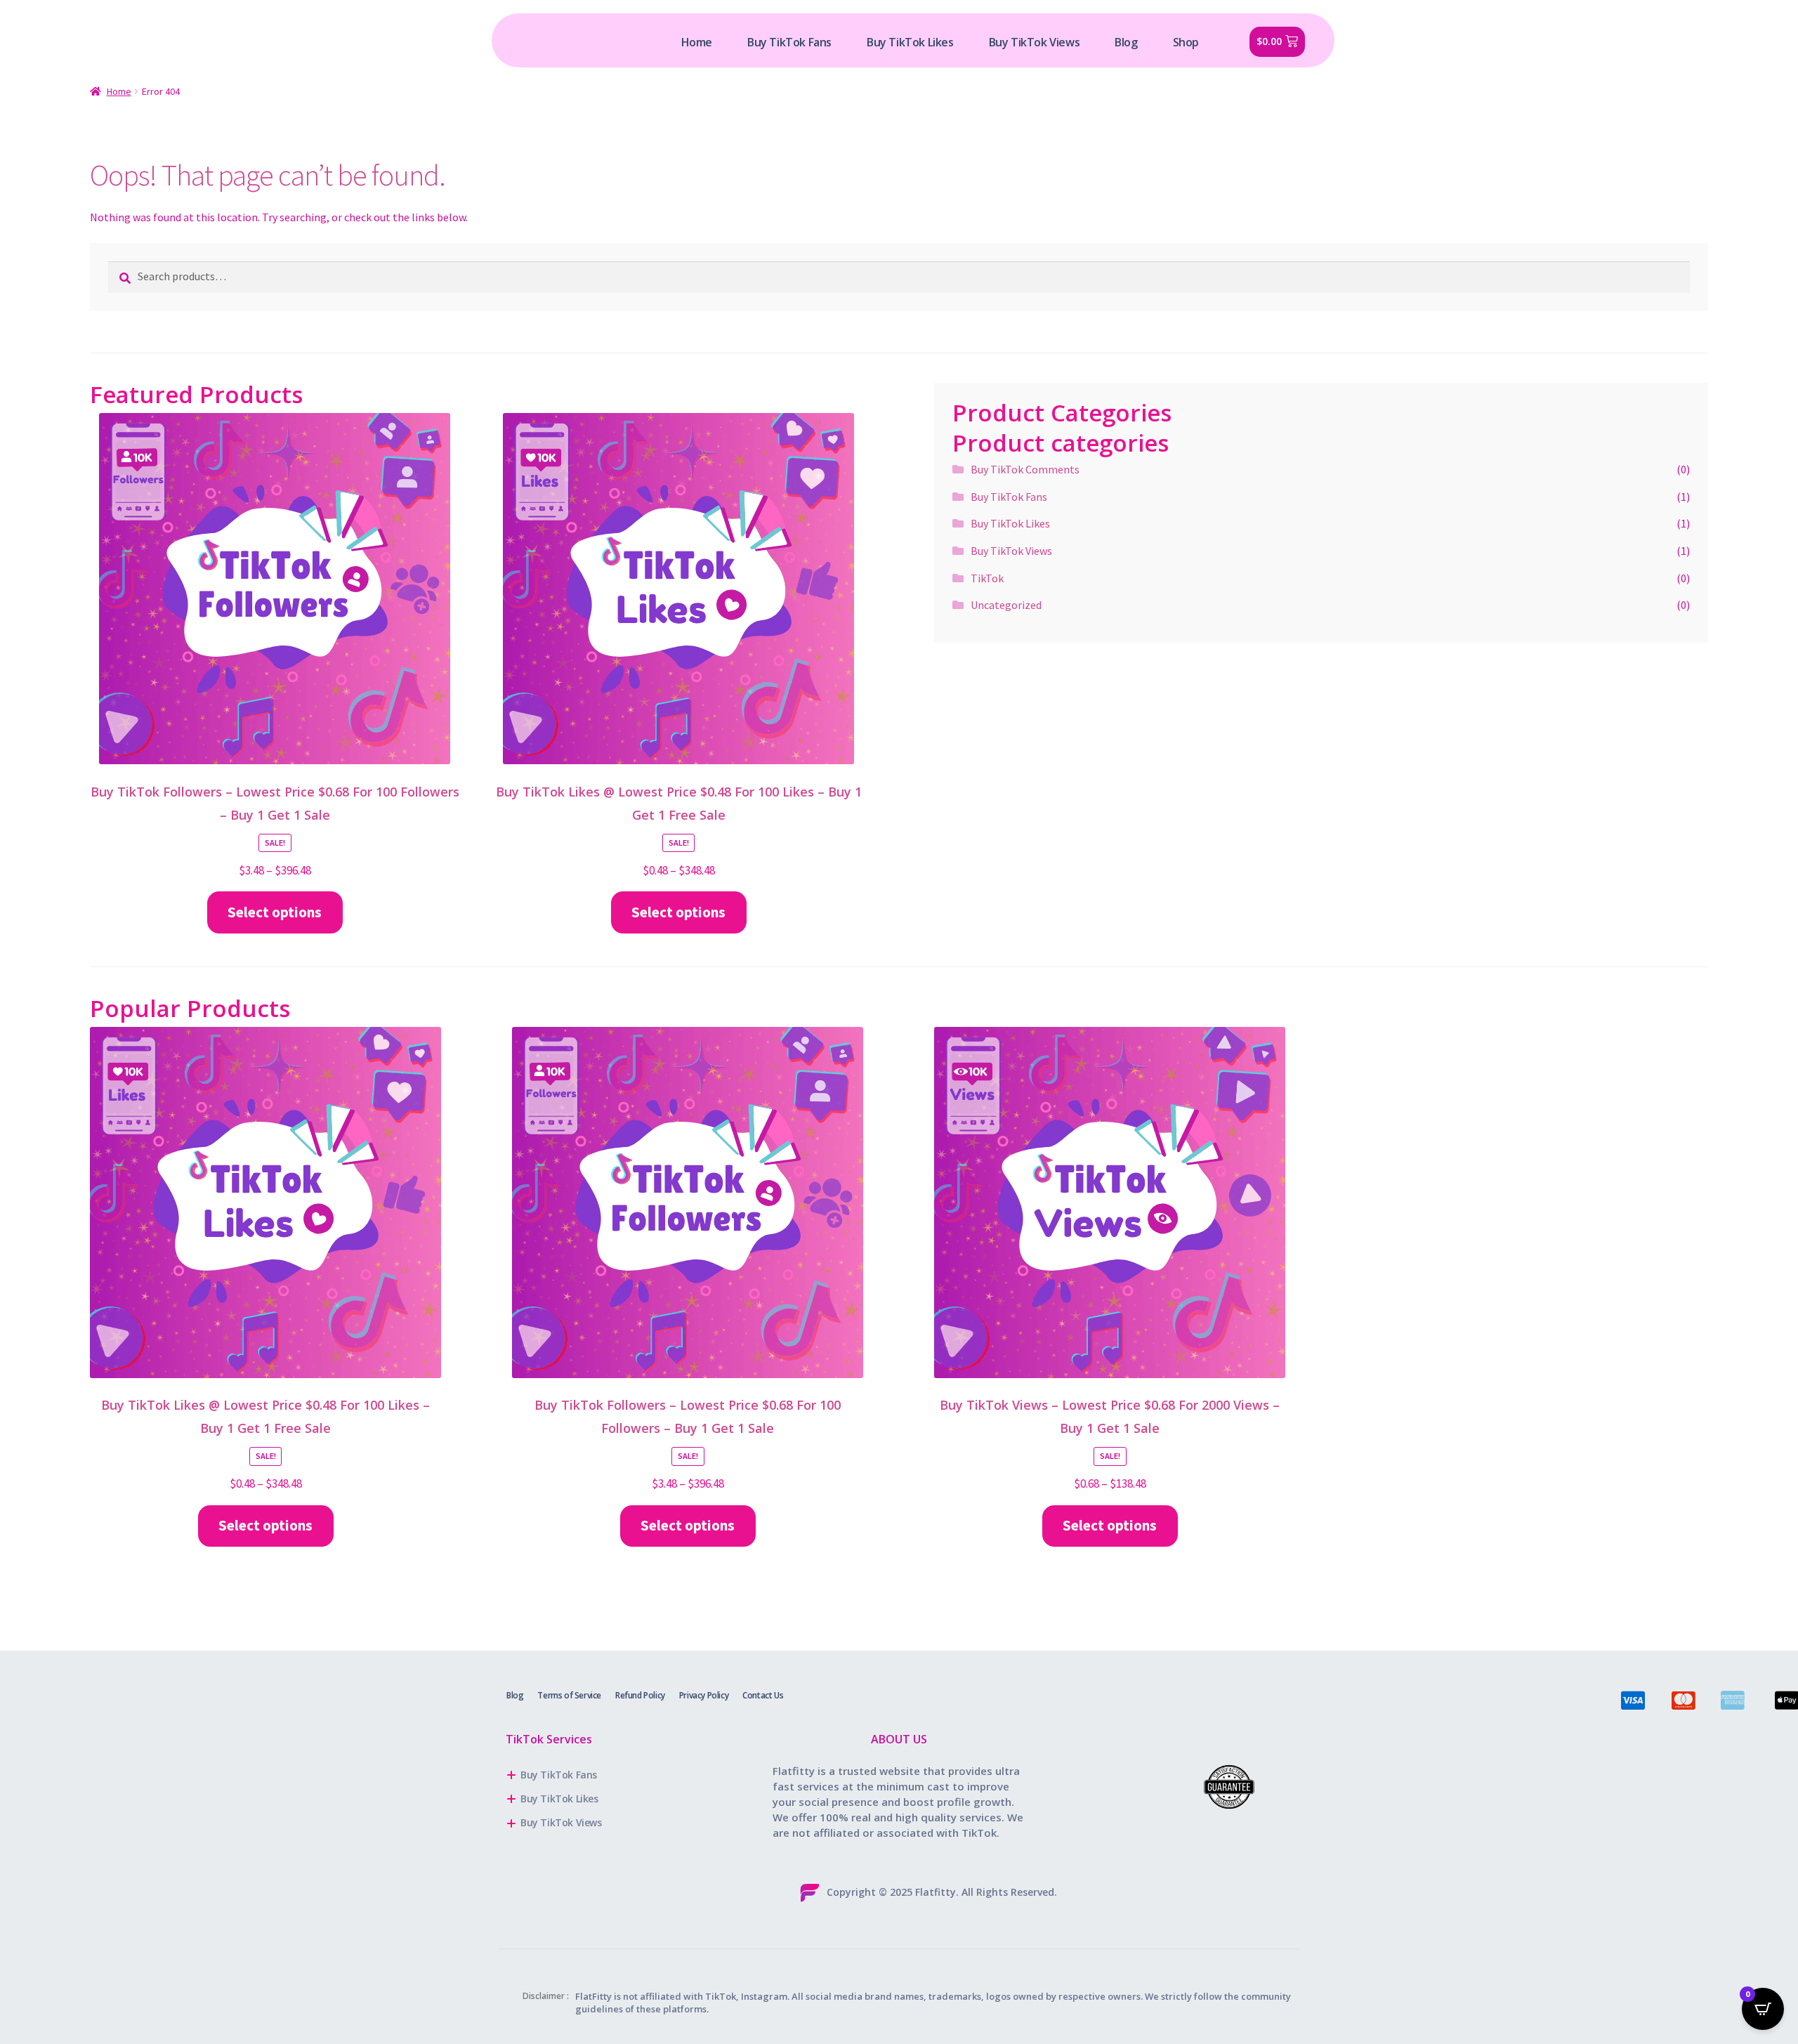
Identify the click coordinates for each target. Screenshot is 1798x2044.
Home (119, 91)
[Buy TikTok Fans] (632, 1775)
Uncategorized (1006, 605)
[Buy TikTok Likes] (632, 1799)
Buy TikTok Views (1011, 551)
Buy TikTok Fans (1009, 497)
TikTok (987, 578)
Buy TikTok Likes (1010, 523)
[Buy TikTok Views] (632, 1823)
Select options (275, 912)
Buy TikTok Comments (1025, 469)
